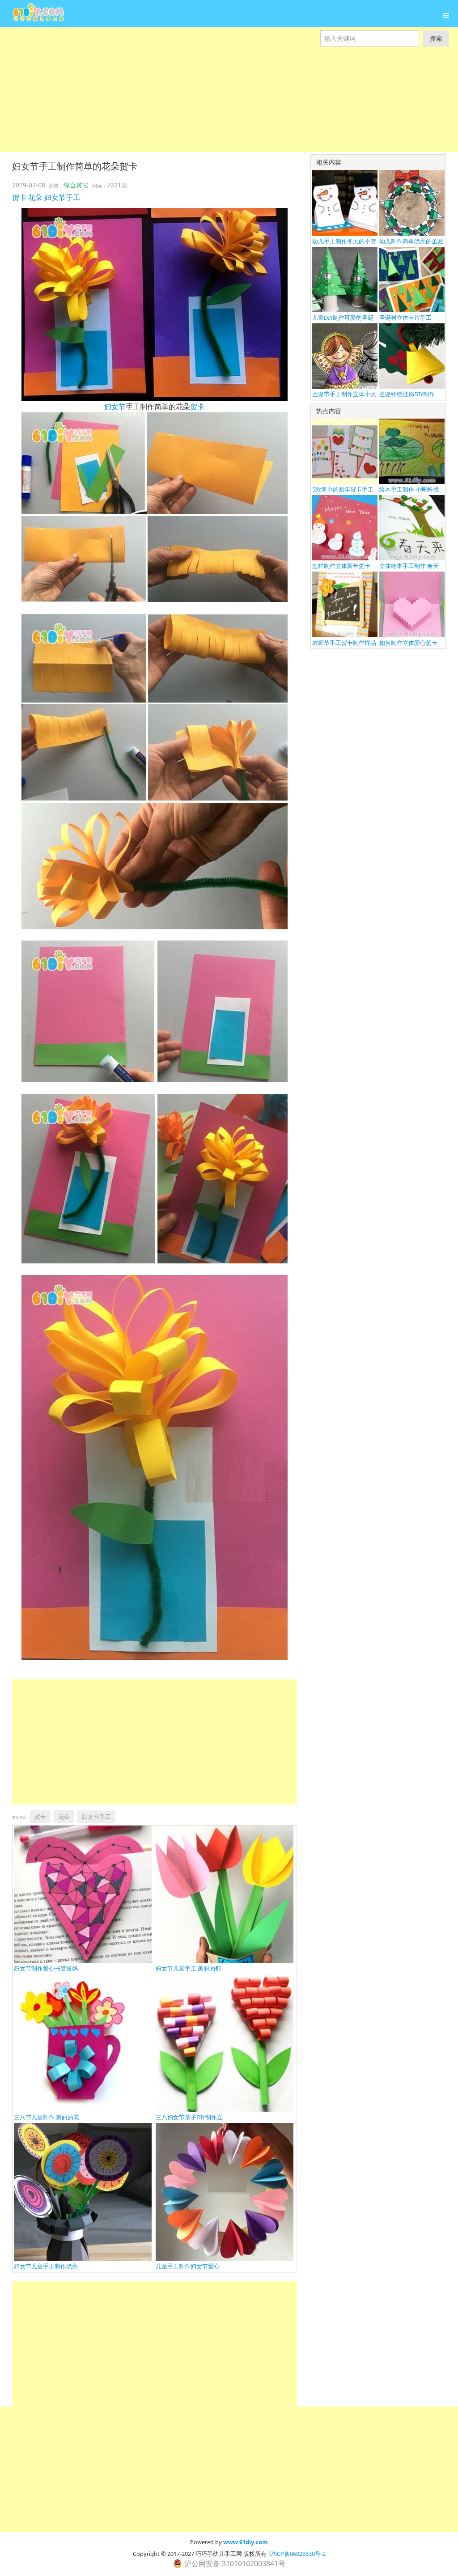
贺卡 (19, 197)
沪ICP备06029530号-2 (297, 2554)
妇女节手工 (62, 197)
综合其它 (76, 185)
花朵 (35, 197)
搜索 (436, 38)
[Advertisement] (229, 109)
